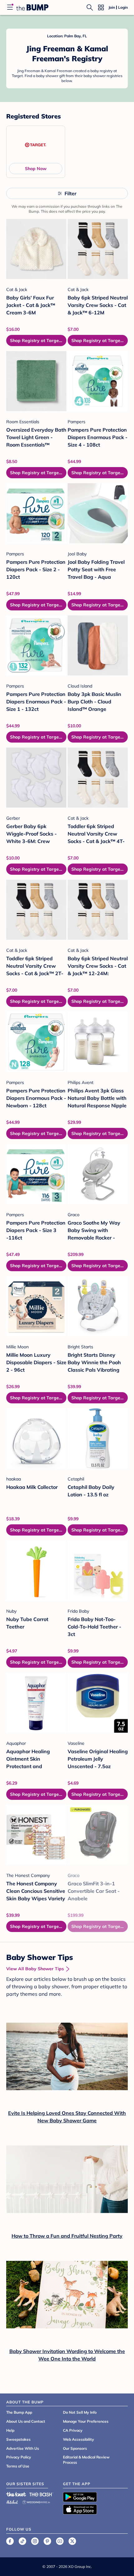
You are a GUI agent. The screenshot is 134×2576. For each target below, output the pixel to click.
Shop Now (36, 169)
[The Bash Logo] (41, 2494)
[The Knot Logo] (16, 2494)
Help (10, 2430)
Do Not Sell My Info (80, 2412)
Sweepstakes (18, 2439)
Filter (70, 193)
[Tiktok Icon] (22, 2541)
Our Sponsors (75, 2448)
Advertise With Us (23, 2448)
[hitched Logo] (12, 2501)
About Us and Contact (26, 2421)
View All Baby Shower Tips (35, 1969)
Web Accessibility (79, 2439)
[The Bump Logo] (32, 7)
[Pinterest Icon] (47, 2541)
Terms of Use (18, 2466)
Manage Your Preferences (86, 2421)
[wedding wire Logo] (36, 2501)
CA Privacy (73, 2430)
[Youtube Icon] (60, 2541)
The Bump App (19, 2412)
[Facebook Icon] (10, 2541)
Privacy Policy (19, 2457)
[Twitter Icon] (72, 2541)
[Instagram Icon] (35, 2541)
